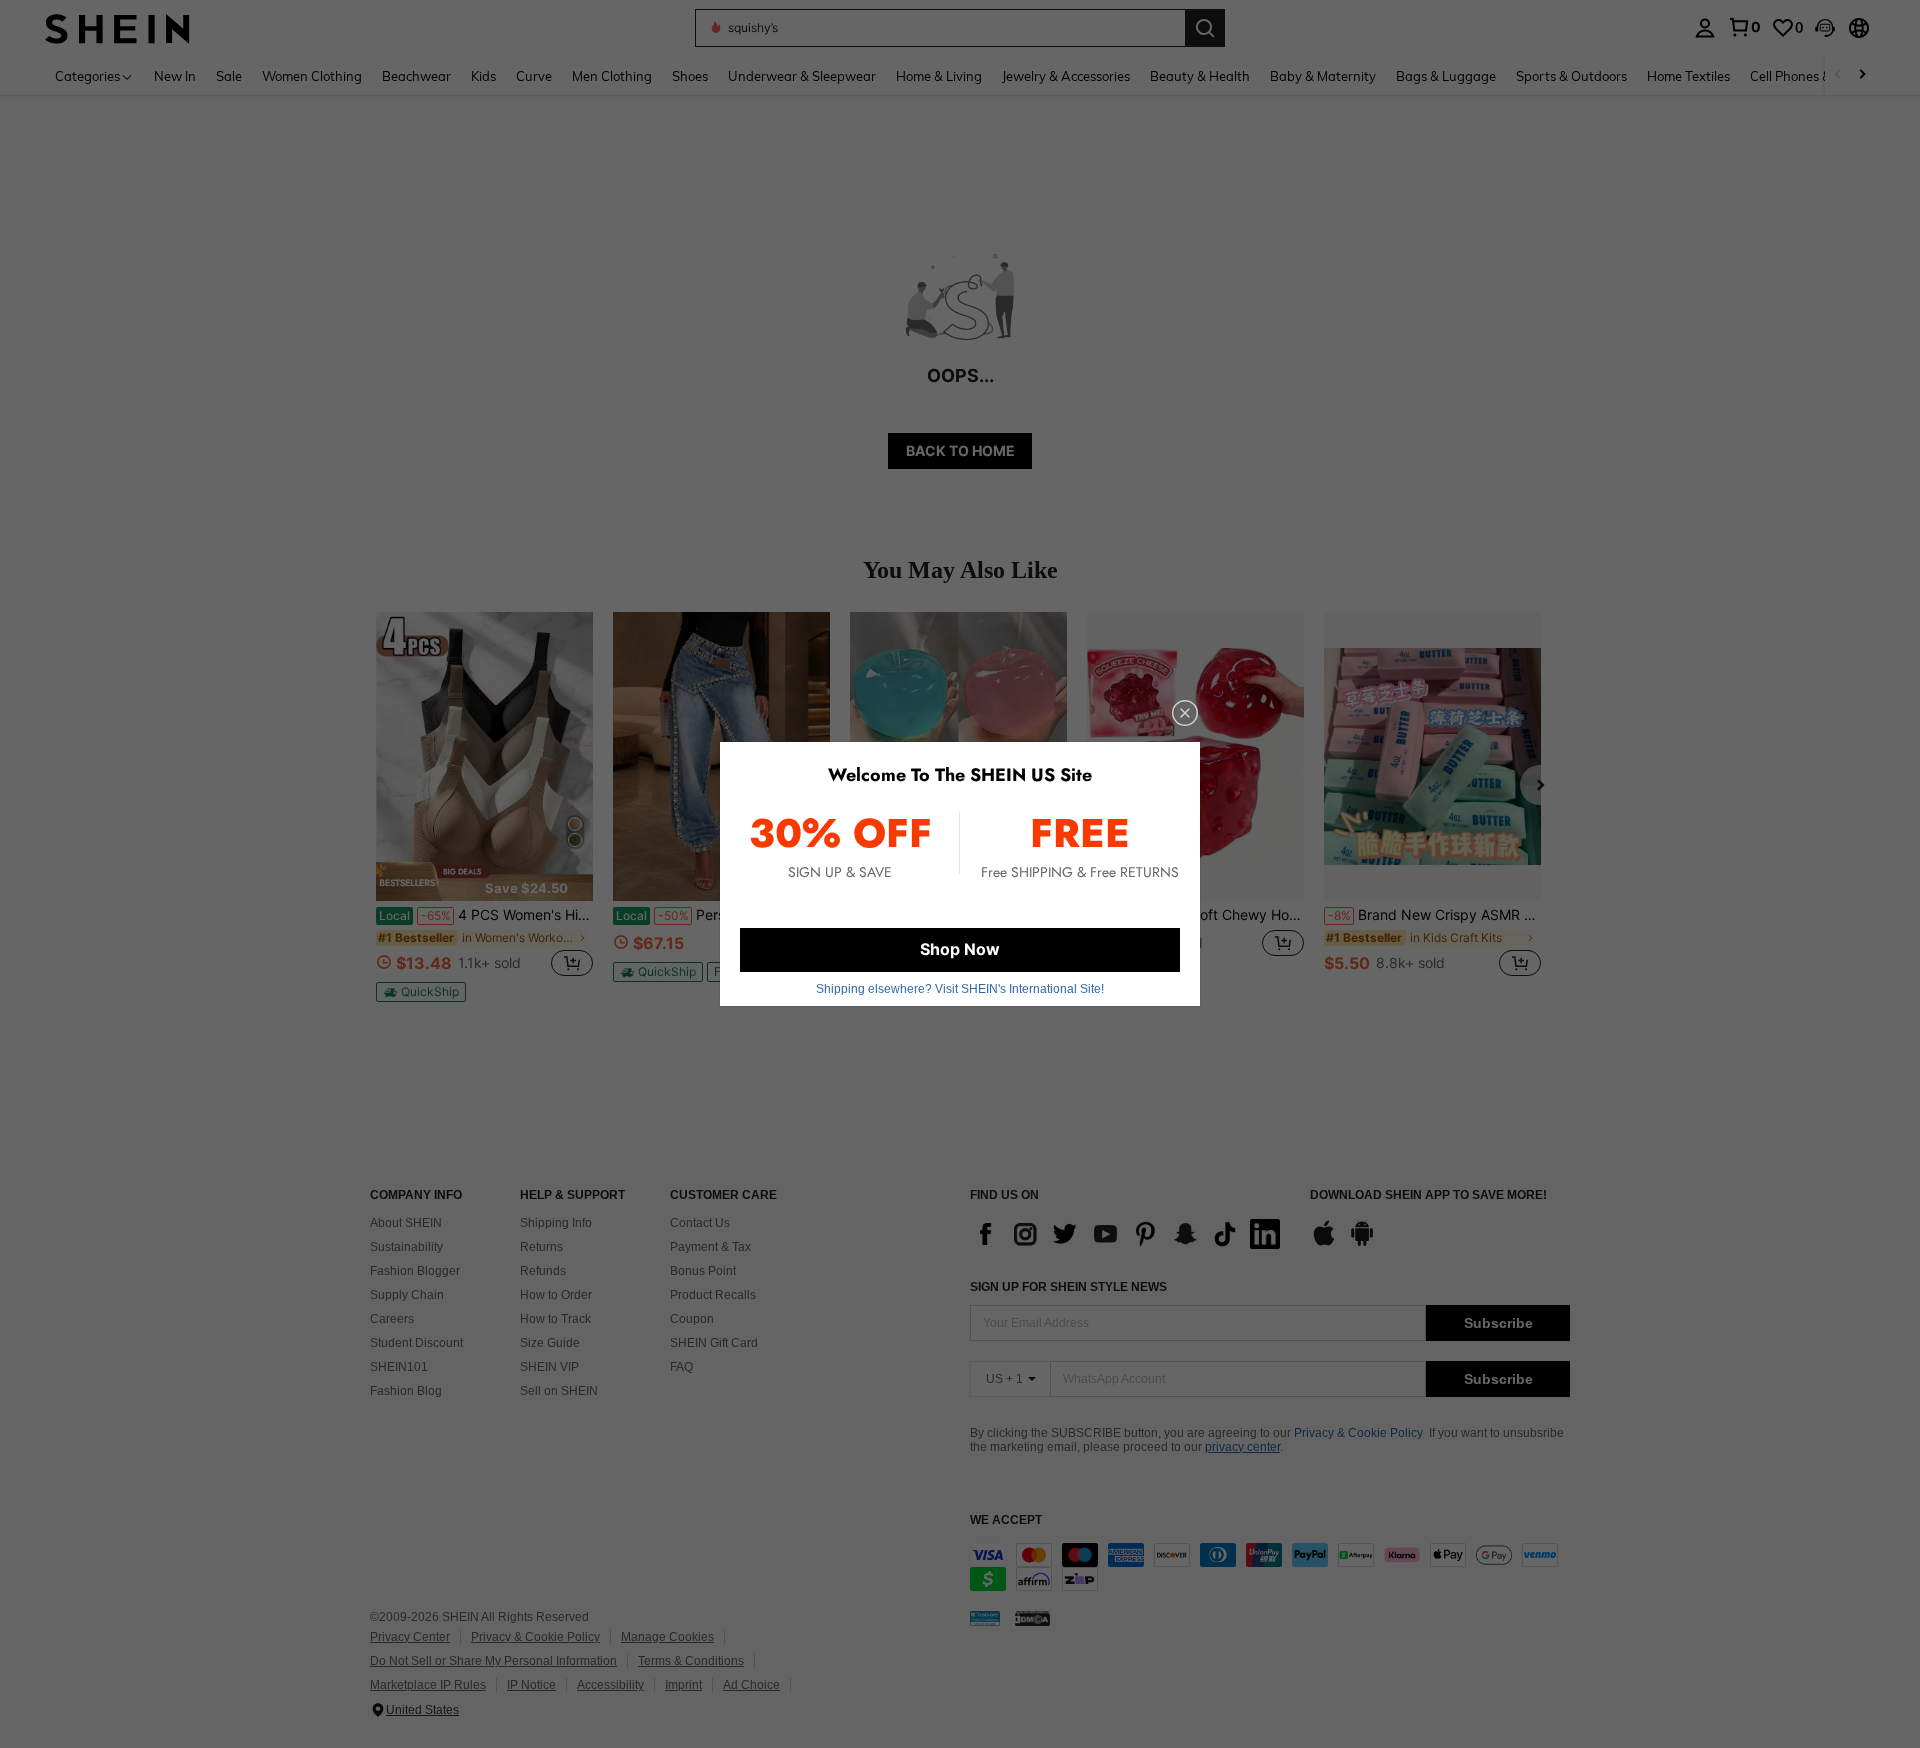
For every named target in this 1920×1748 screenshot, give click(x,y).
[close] (1185, 713)
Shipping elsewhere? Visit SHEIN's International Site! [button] (960, 989)
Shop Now (960, 949)
